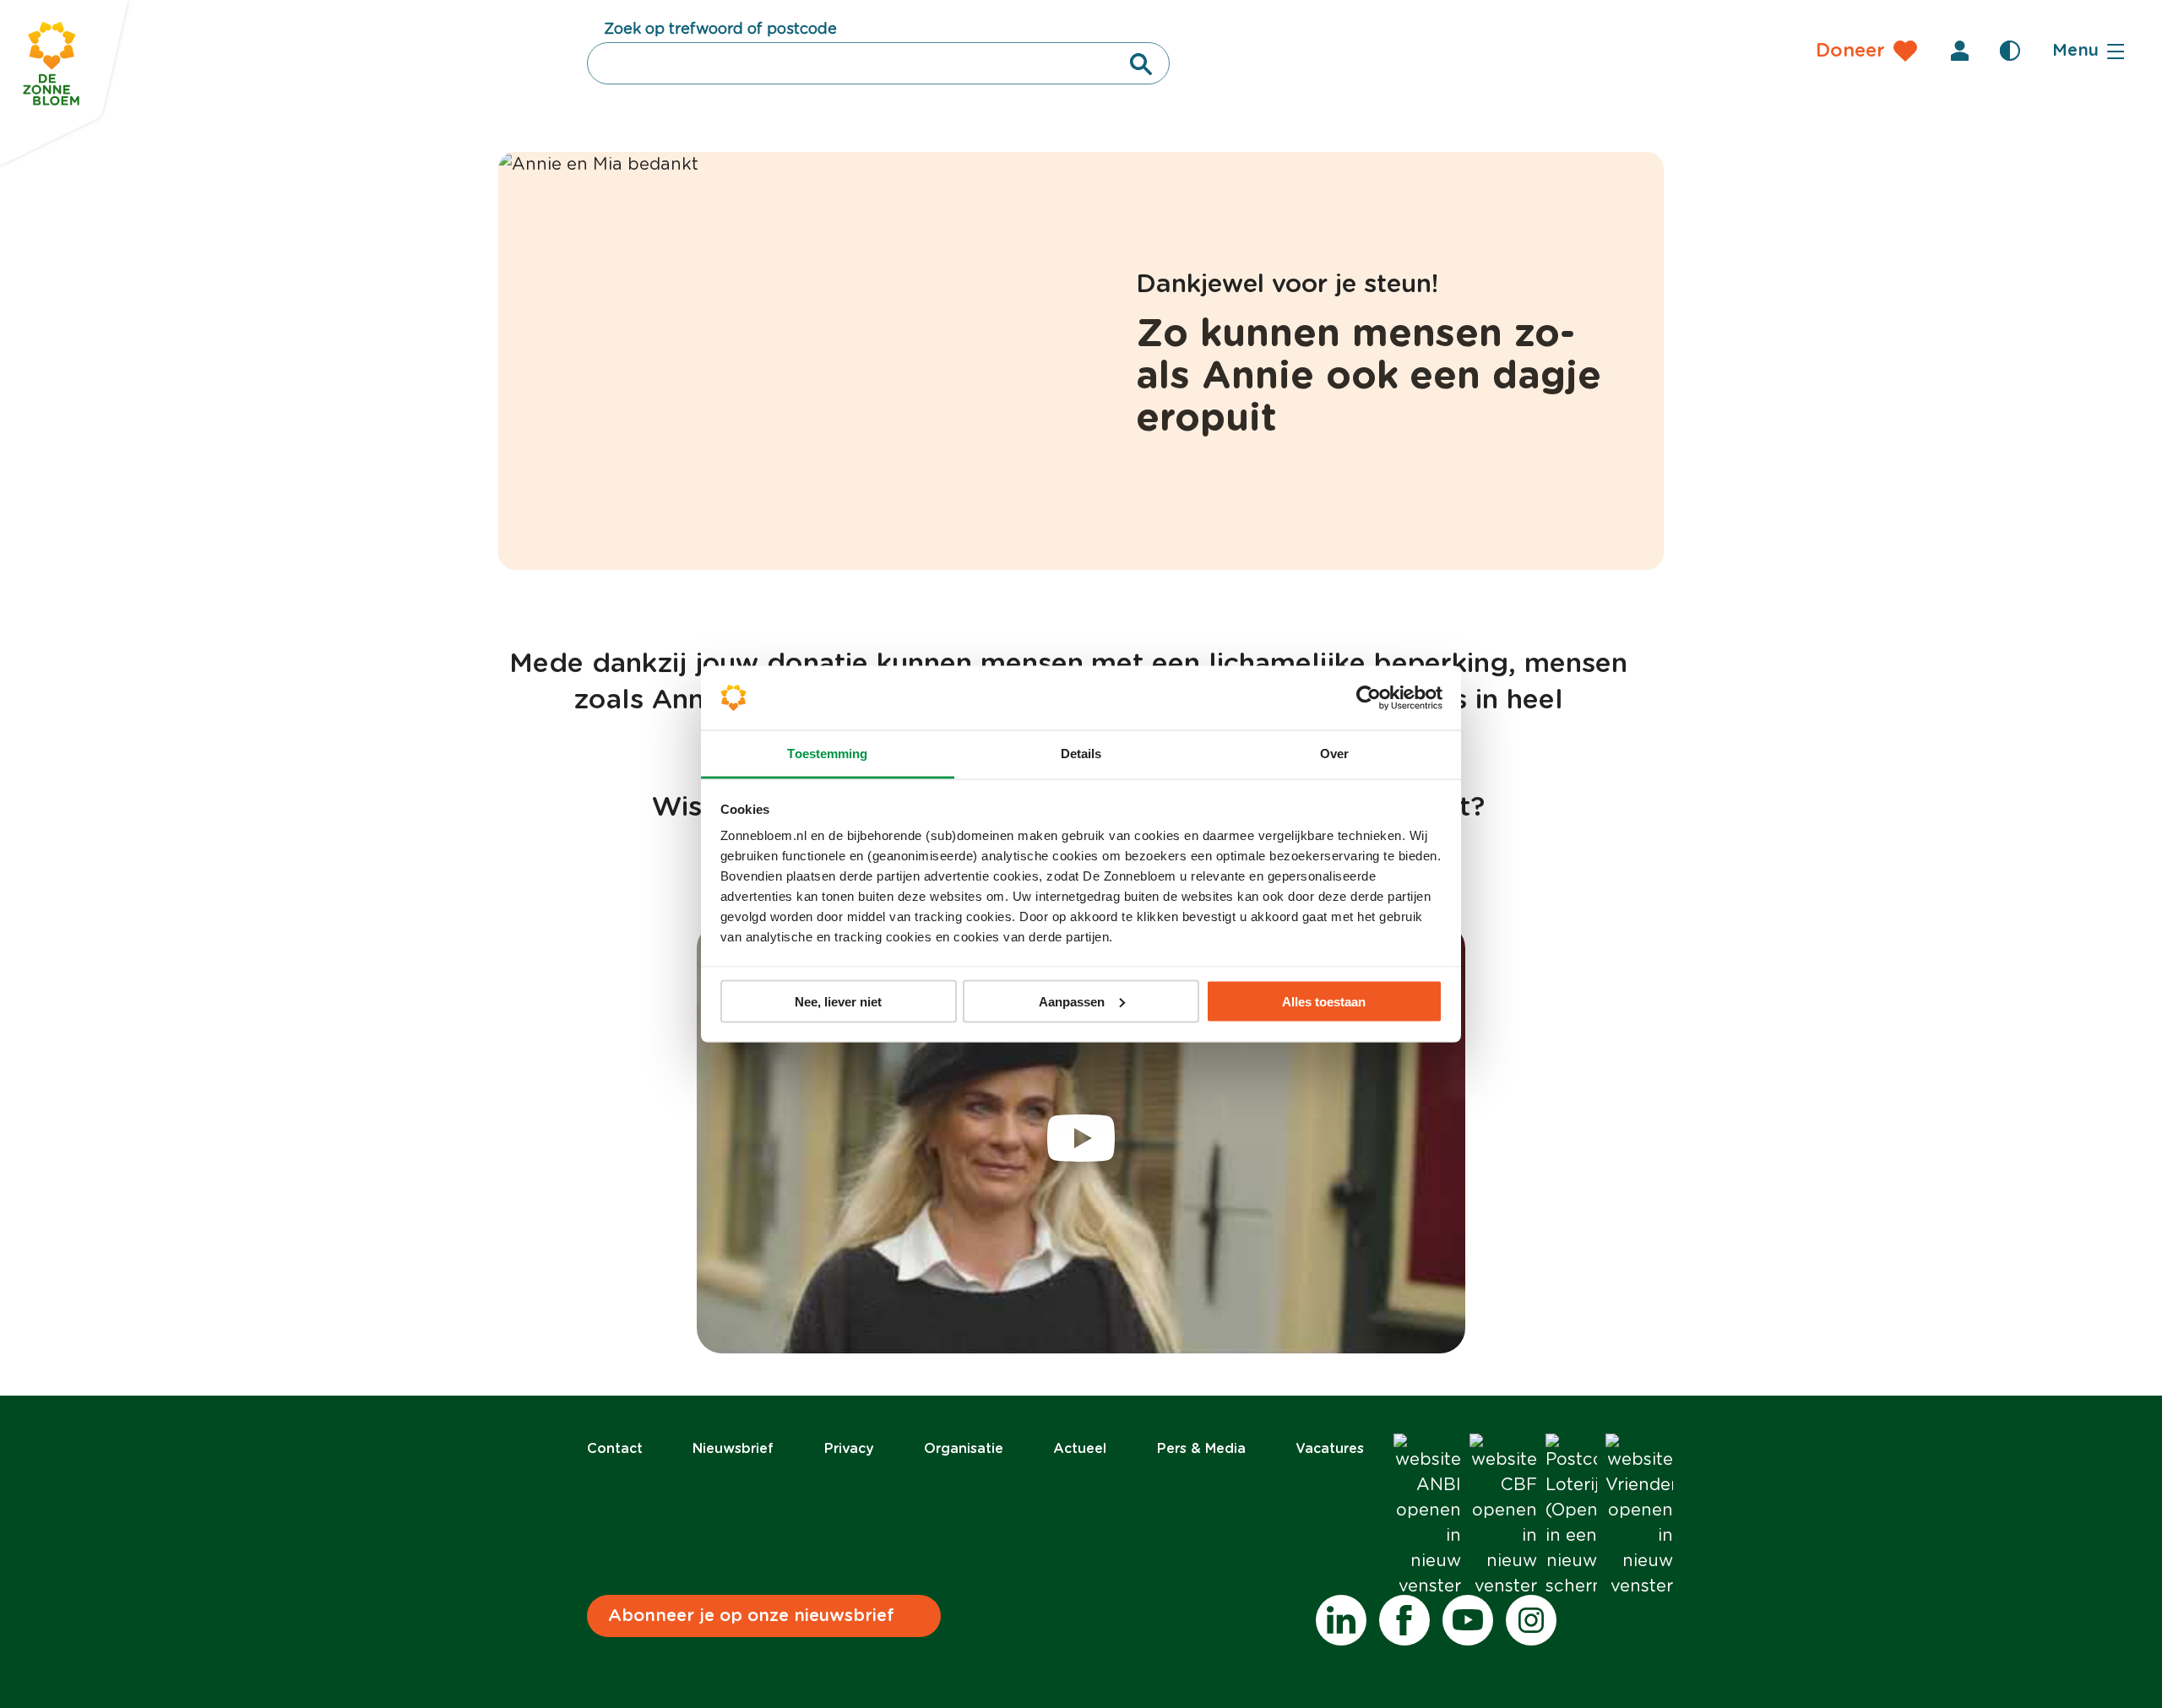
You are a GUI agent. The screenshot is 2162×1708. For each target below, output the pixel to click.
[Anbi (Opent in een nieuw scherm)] (1427, 1516)
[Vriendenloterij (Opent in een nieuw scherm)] (1639, 1516)
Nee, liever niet (838, 1001)
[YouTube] (1468, 1620)
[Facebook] (1404, 1620)
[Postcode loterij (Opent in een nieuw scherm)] (1571, 1516)
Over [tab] (1334, 754)
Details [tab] (1081, 754)
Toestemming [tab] (827, 754)
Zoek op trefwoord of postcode (720, 30)
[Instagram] (1531, 1620)
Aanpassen (1072, 1001)
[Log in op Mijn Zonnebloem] (1959, 51)
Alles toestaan (1324, 1001)
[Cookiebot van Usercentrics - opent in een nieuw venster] (1369, 698)
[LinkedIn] (1341, 1620)
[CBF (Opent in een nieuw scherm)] (1503, 1516)
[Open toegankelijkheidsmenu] (2010, 51)
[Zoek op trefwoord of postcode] (1141, 64)
